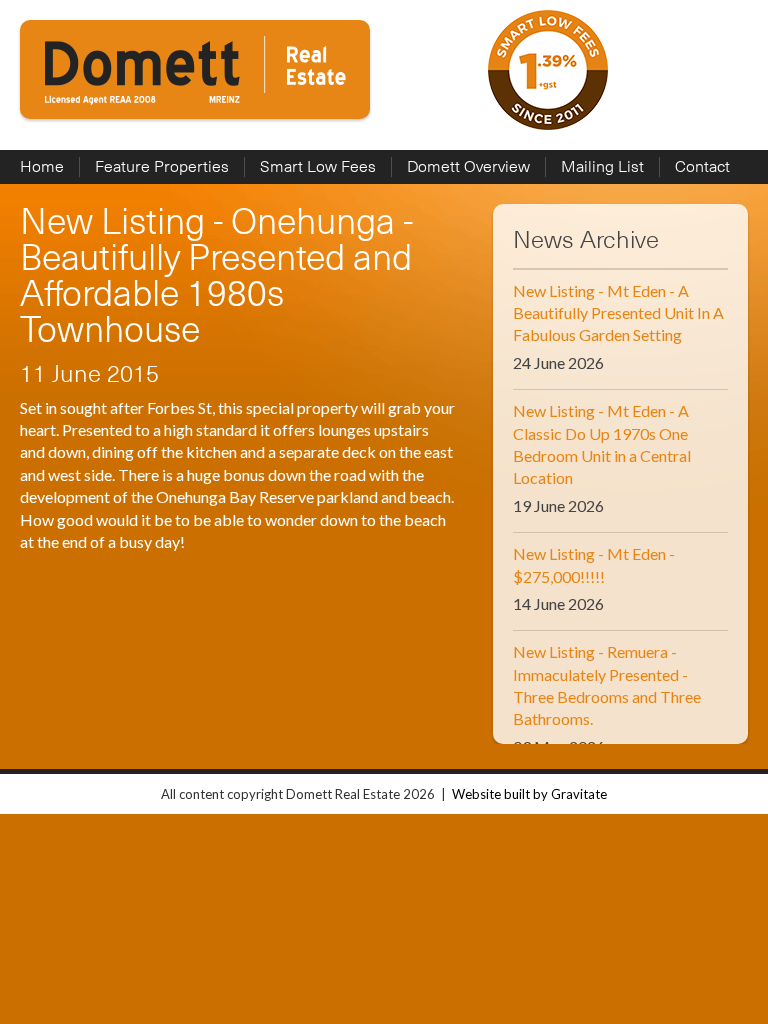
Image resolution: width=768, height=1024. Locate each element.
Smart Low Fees (318, 166)
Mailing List (602, 166)
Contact (702, 166)
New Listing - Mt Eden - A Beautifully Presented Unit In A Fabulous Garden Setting (618, 313)
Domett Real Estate (195, 69)
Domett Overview (468, 166)
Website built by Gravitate (529, 794)
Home (42, 166)
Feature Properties (162, 166)
